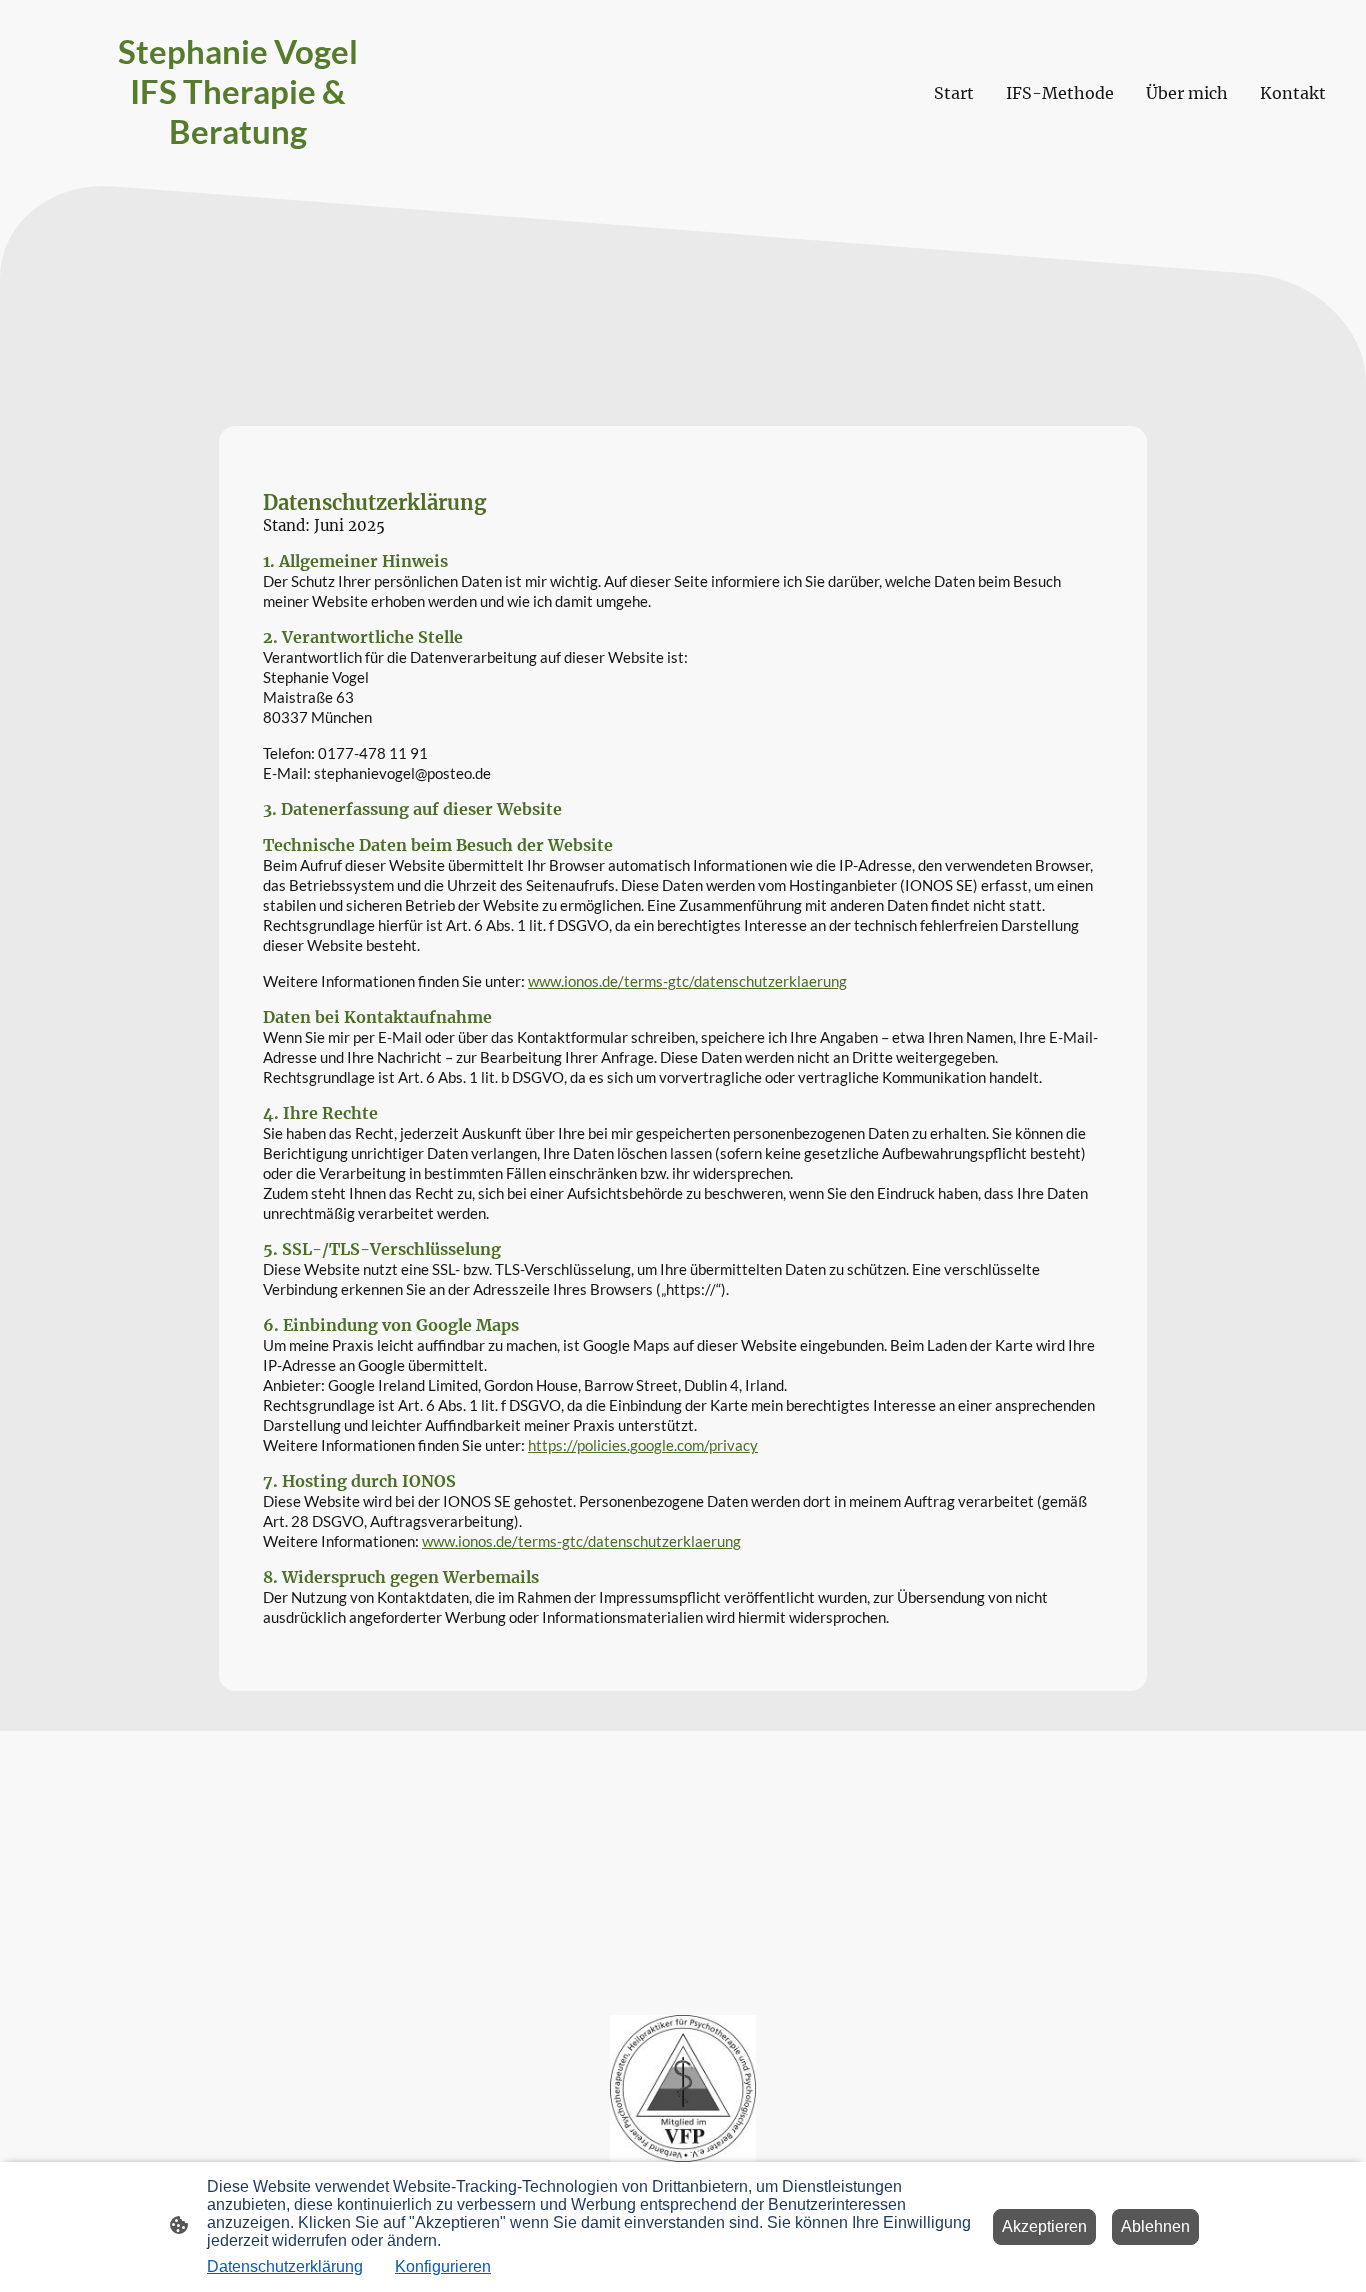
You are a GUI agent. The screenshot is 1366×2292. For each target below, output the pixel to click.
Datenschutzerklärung (285, 2266)
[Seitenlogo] (238, 169)
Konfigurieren (443, 2266)
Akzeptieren (1044, 2226)
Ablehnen (1155, 2226)
